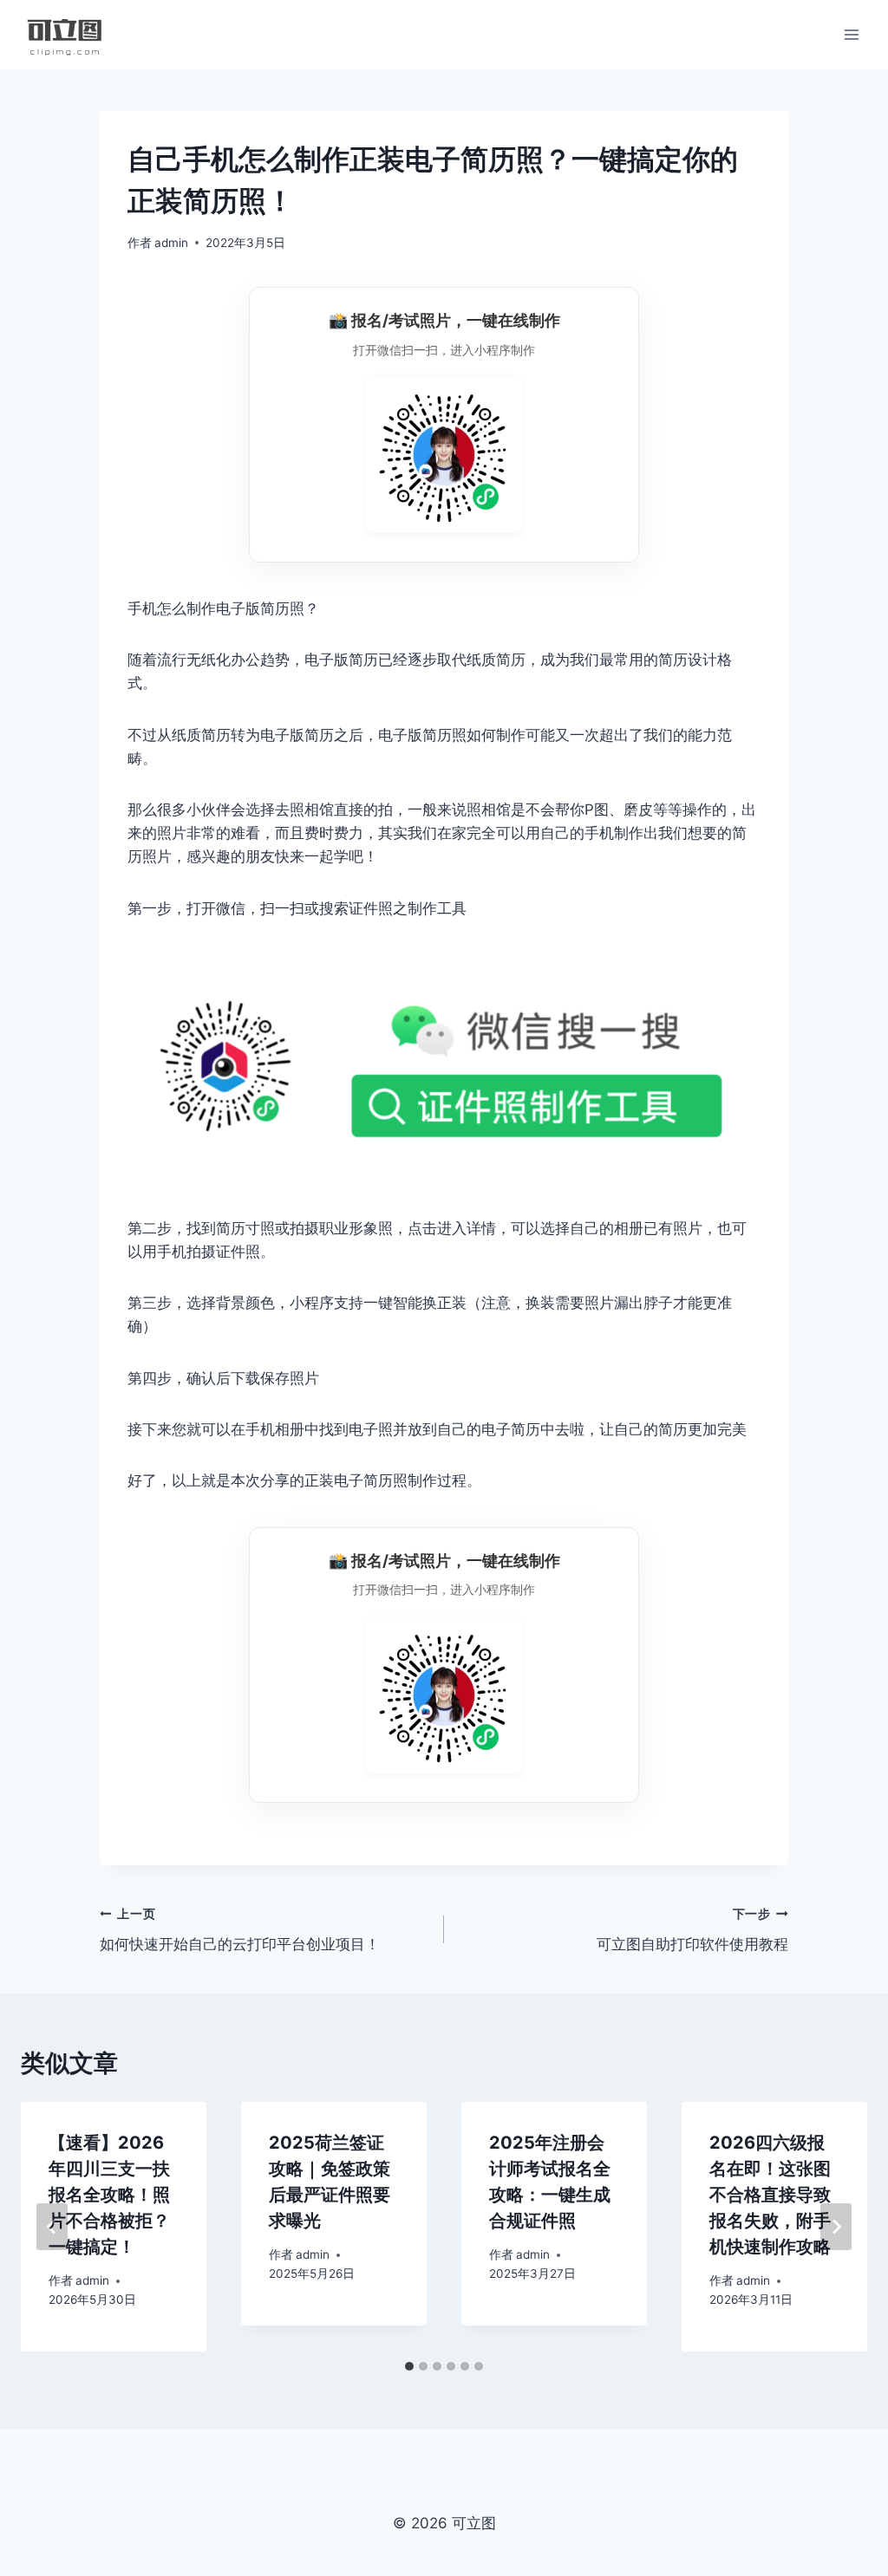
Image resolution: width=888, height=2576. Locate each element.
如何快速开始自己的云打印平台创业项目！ (240, 1930)
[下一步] (836, 2227)
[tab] (409, 2366)
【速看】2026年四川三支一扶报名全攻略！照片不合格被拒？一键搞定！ (109, 2195)
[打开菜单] (851, 34)
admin (171, 243)
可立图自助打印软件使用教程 (692, 1930)
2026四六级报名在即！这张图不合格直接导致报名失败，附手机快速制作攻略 (770, 2195)
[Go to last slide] (52, 2227)
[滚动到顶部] (846, 2265)
